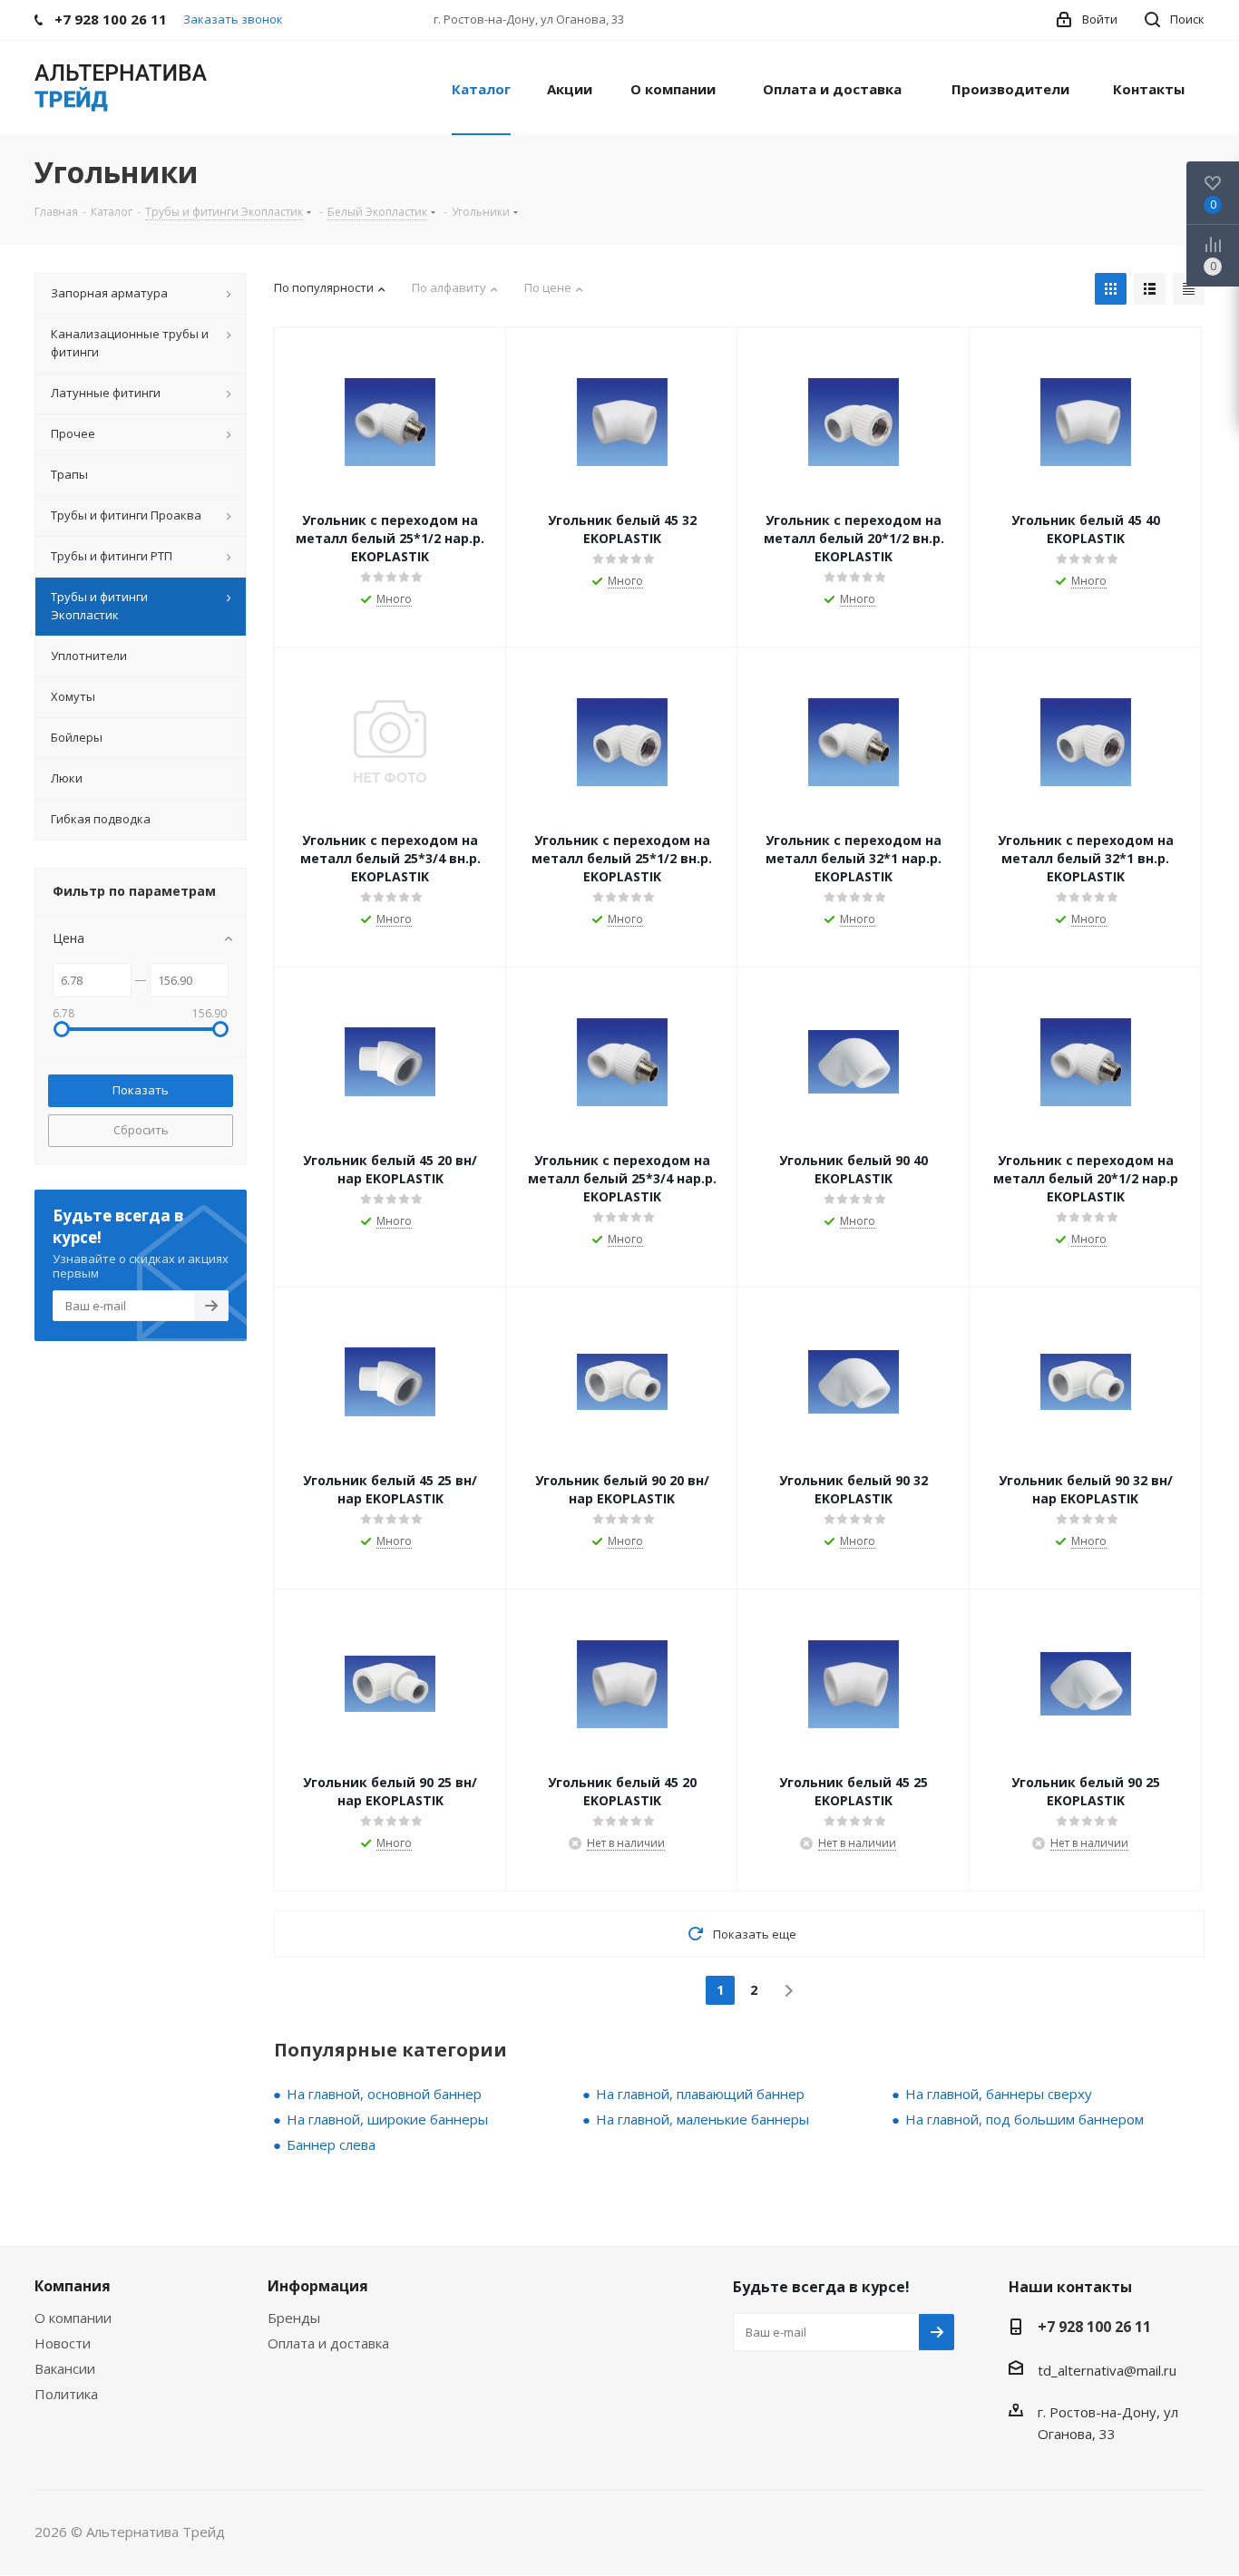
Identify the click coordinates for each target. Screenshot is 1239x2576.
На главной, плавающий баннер (700, 2094)
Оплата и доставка (328, 2343)
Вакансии (65, 2368)
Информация (318, 2286)
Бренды (294, 2318)
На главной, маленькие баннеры (702, 2119)
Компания (73, 2286)
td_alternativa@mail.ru (1107, 2370)
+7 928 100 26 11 (1094, 2327)
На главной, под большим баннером (1024, 2119)
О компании (73, 2318)
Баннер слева (331, 2144)
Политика (66, 2394)
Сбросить (141, 1130)
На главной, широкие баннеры (387, 2119)
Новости (63, 2343)
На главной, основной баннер (384, 2094)
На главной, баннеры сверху (999, 2094)
